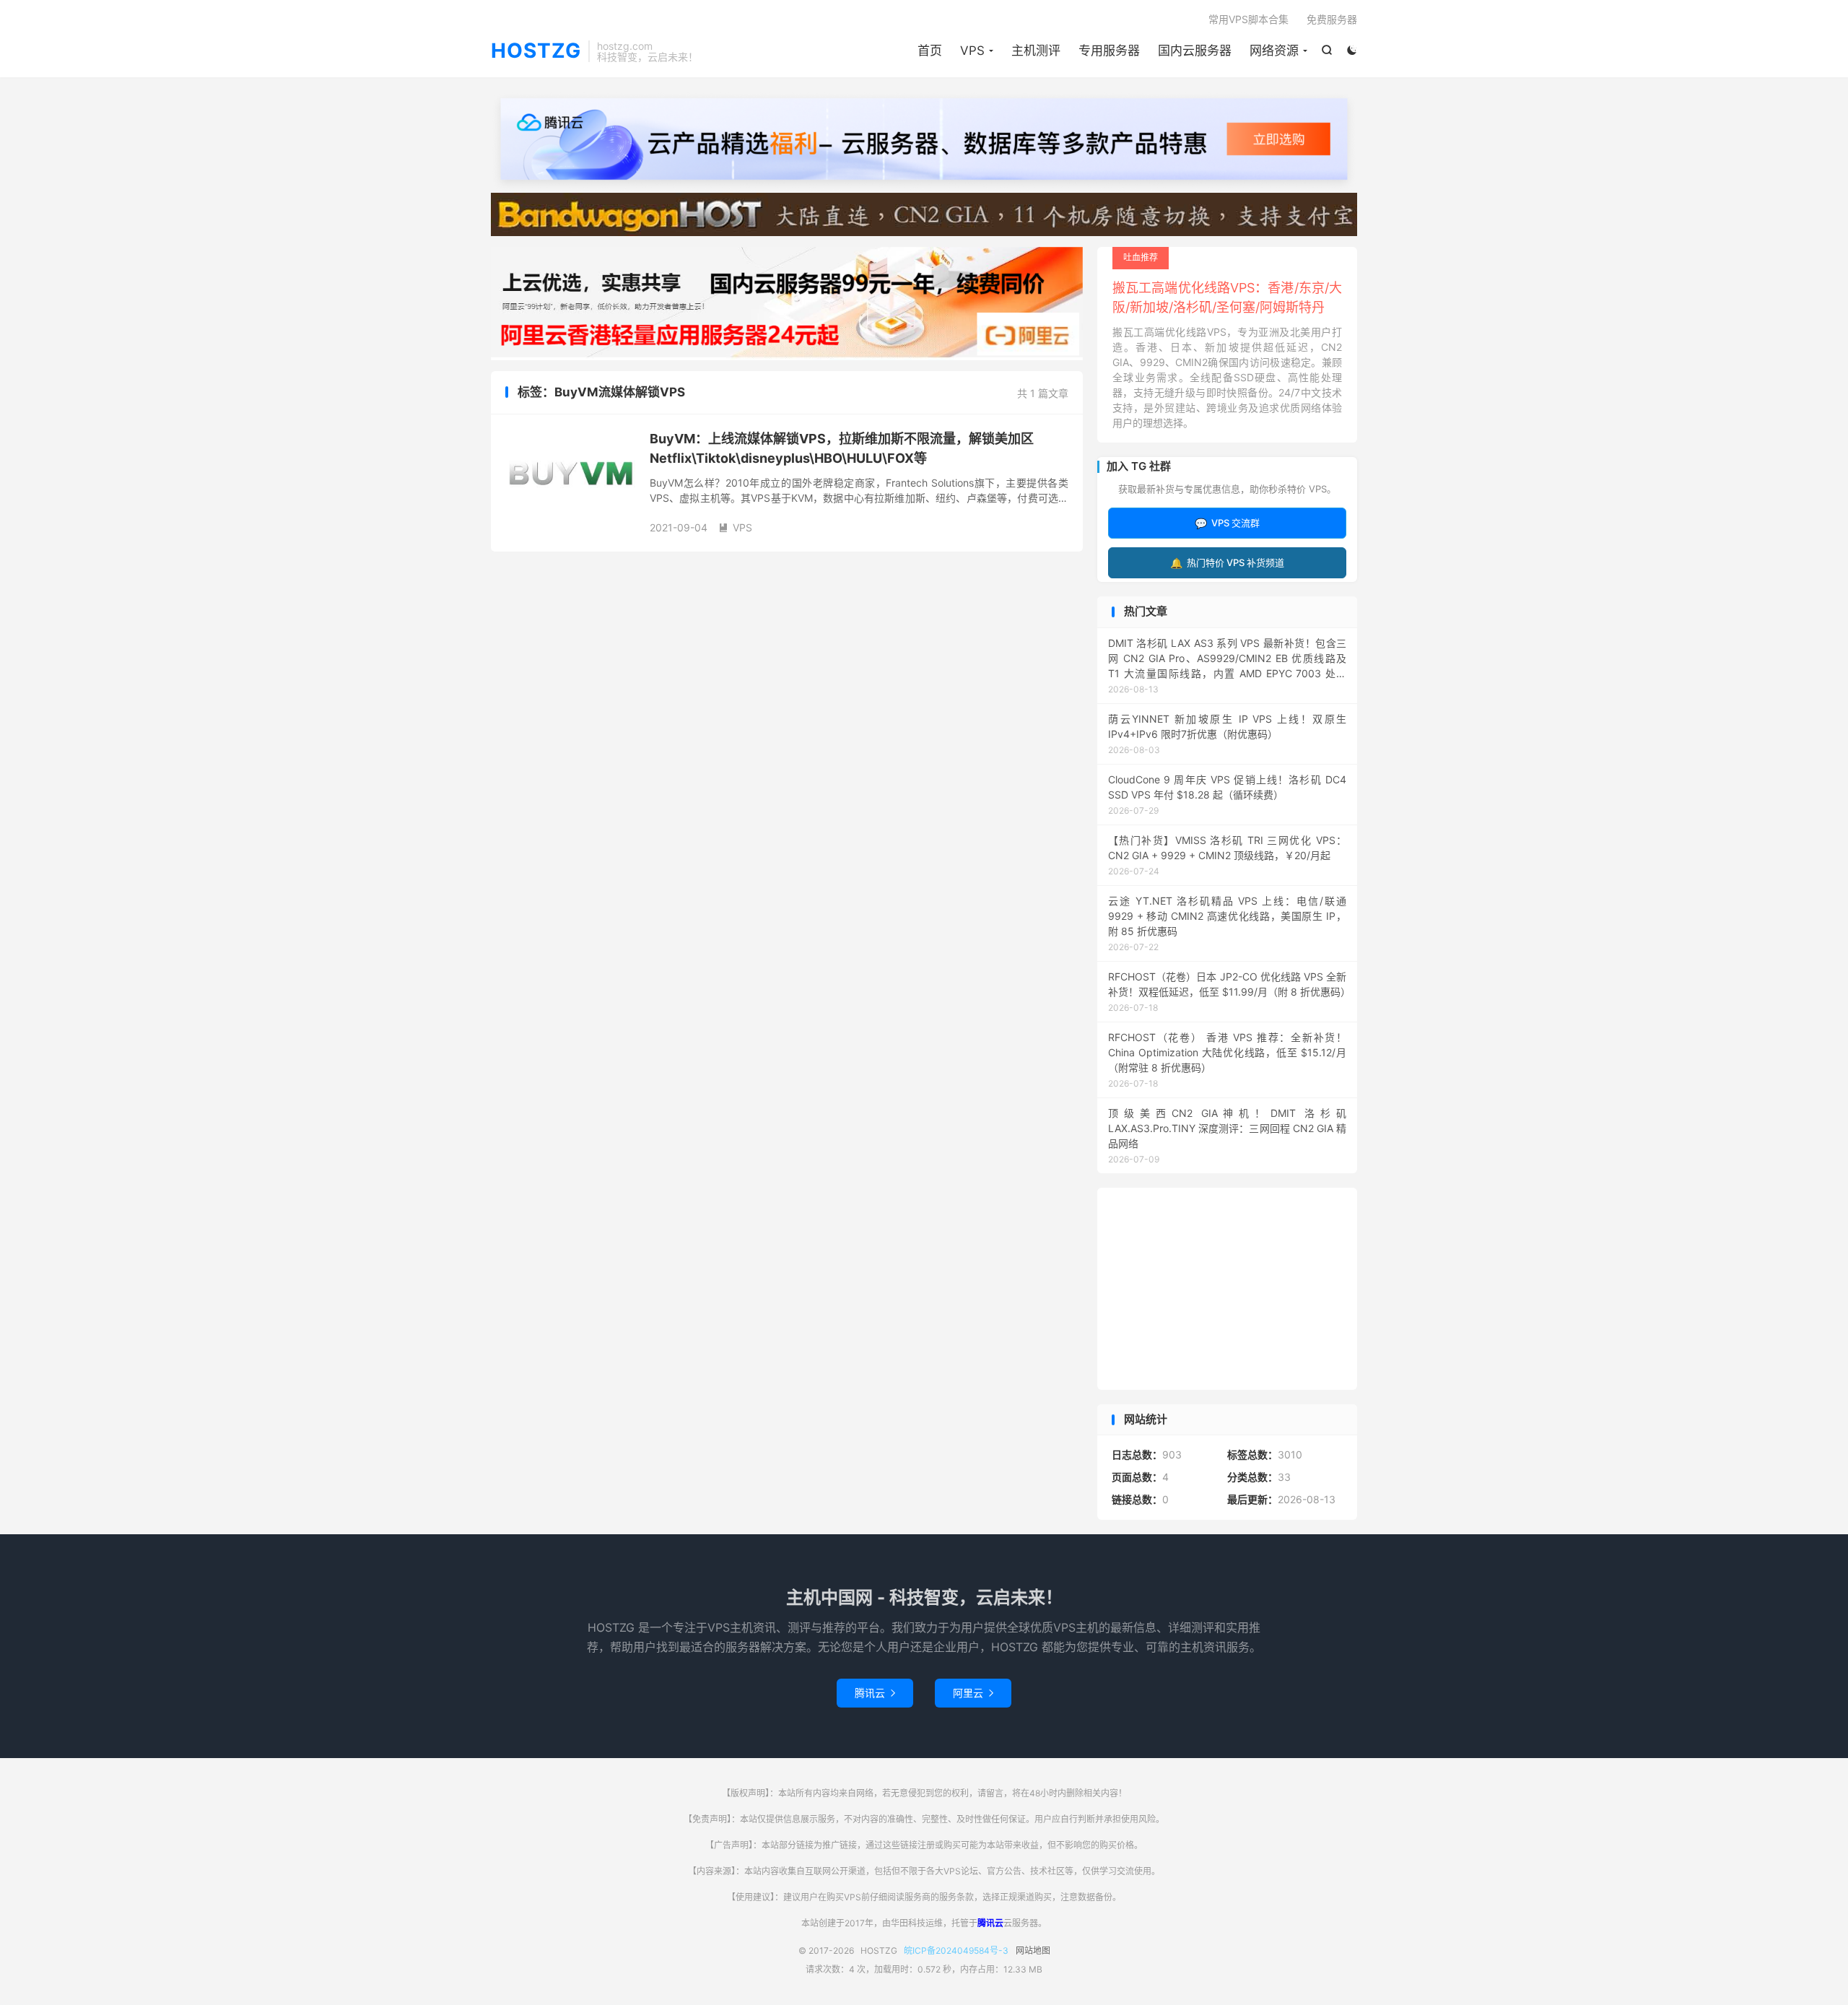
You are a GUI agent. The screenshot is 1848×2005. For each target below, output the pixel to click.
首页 (930, 51)
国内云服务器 (1195, 51)
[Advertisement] (1227, 1289)
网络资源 (1274, 51)
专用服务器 (1109, 51)
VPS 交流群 (1227, 523)
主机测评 (1036, 51)
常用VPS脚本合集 (1248, 19)
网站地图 (1033, 1950)
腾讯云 (875, 1693)
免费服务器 (1332, 19)
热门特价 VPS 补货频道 (1227, 563)
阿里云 (973, 1693)
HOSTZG (536, 51)
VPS (972, 51)
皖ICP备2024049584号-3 (956, 1950)
